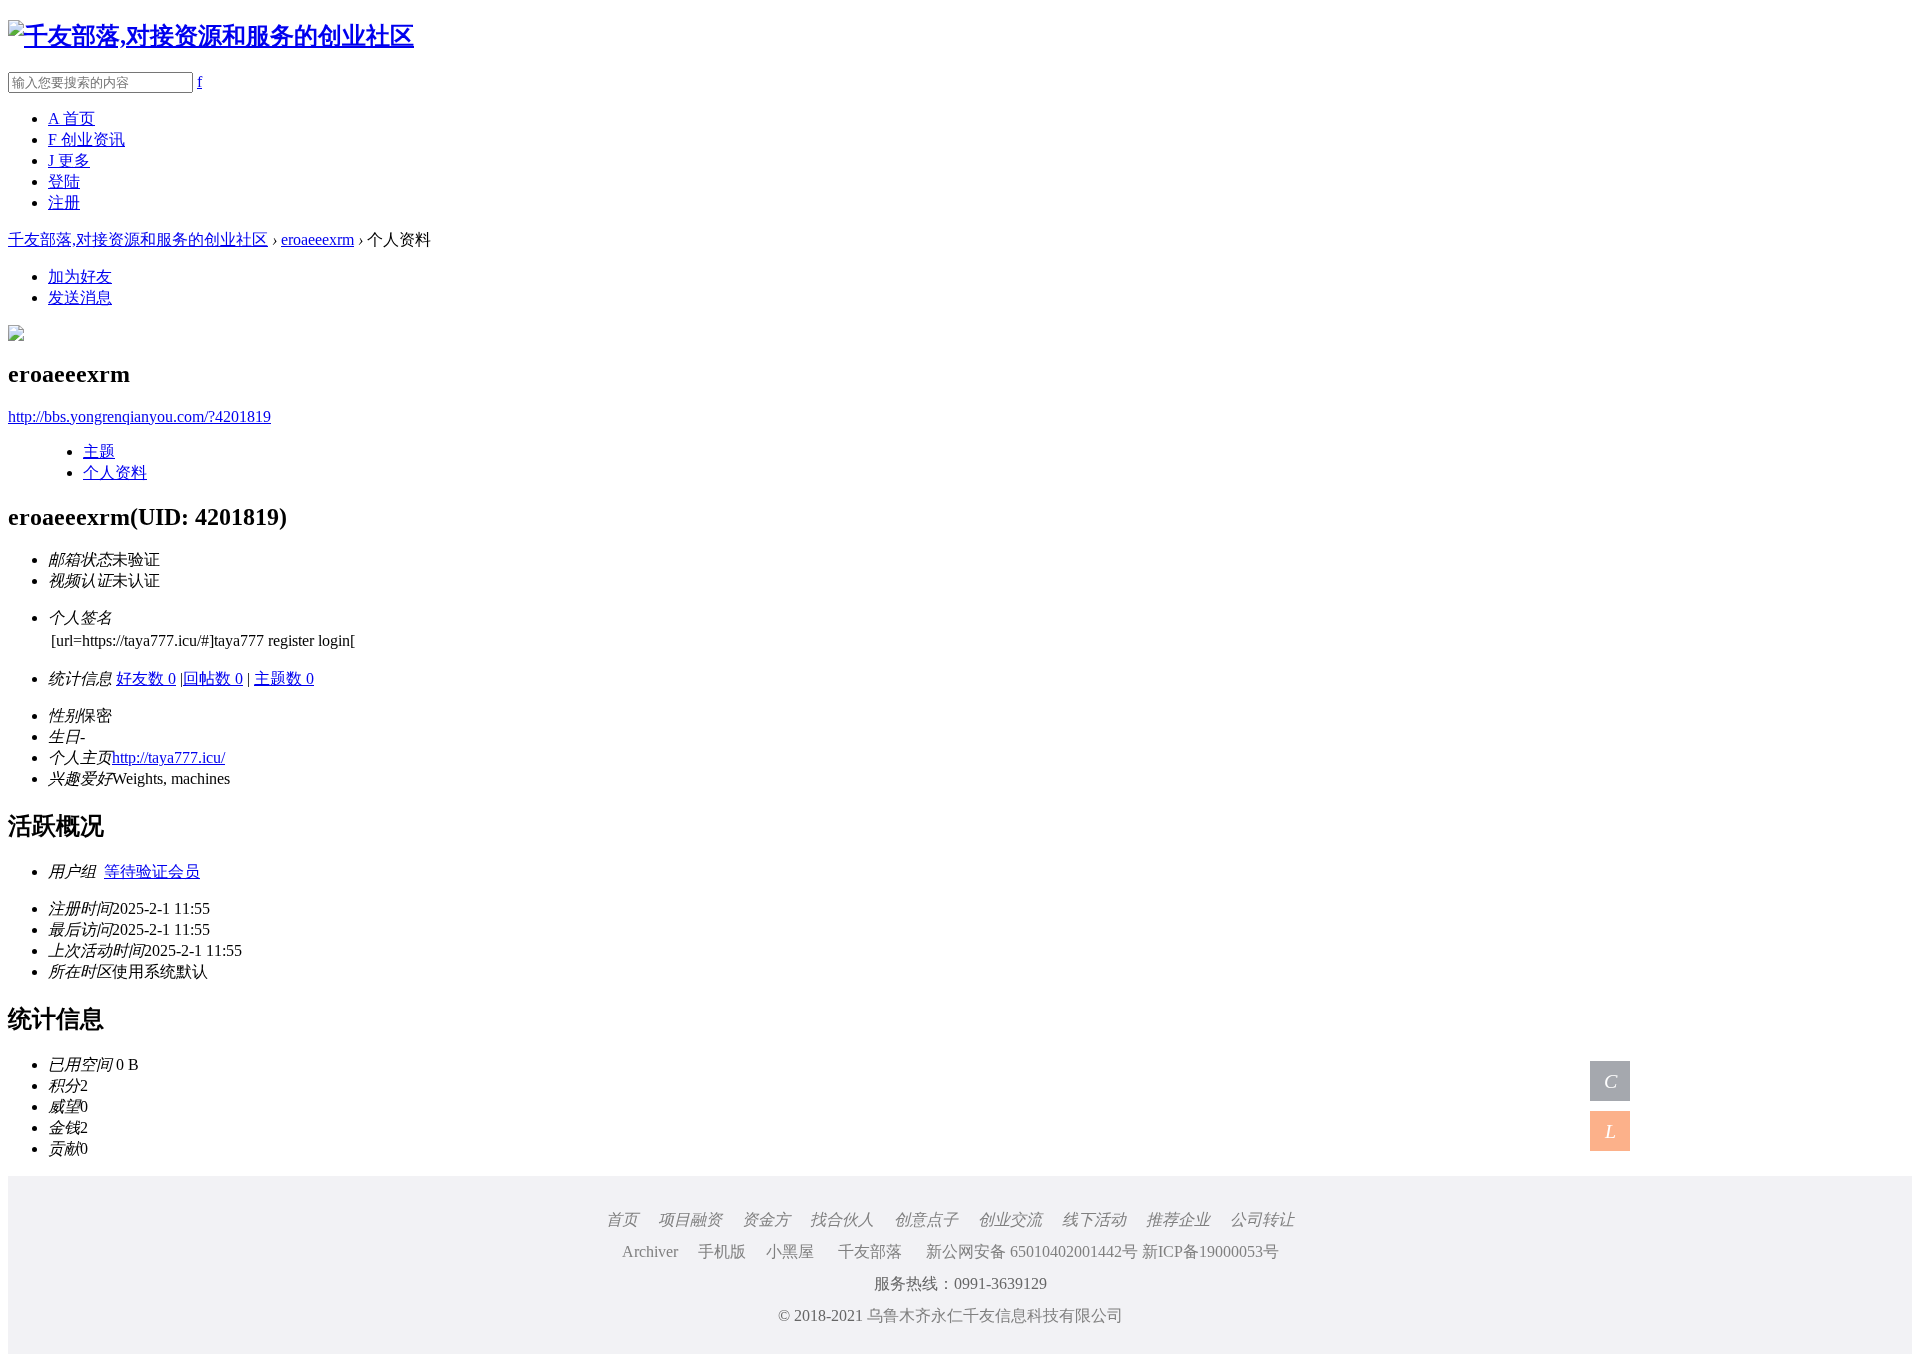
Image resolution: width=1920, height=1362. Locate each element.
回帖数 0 (213, 678)
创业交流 (1010, 1219)
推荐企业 (1178, 1219)
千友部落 (870, 1251)
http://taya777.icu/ (168, 757)
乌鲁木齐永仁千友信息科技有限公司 (995, 1315)
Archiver (650, 1251)
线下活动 (1094, 1219)
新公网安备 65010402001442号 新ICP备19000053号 (1102, 1251)
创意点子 (926, 1219)
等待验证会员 (152, 871)
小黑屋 (790, 1251)
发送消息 (80, 297)
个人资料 (115, 472)
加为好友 (80, 276)
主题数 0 (284, 678)
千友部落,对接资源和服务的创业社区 (138, 239)
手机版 (722, 1251)
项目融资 (690, 1219)
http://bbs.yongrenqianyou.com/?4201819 (139, 416)
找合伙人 (842, 1219)
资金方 (766, 1219)
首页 (622, 1219)
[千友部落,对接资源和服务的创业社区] (211, 36)
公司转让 (1262, 1219)
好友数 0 (146, 678)
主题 (99, 451)
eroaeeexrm (317, 239)
